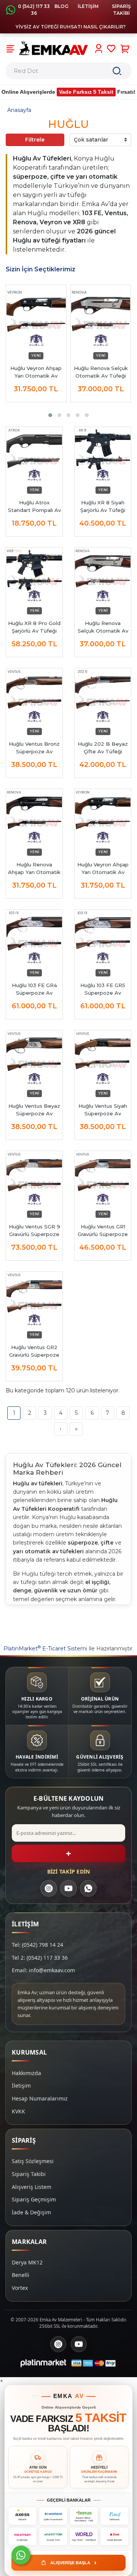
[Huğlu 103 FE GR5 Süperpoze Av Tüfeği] (103, 938)
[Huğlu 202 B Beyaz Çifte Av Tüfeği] (103, 696)
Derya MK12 (27, 2262)
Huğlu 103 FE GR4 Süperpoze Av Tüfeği (34, 989)
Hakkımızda (26, 2073)
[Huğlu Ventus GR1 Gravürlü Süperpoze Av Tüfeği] (103, 1179)
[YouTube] (68, 1888)
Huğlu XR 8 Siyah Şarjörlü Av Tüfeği (103, 506)
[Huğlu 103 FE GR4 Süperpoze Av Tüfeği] (34, 938)
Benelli (21, 2275)
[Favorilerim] (111, 49)
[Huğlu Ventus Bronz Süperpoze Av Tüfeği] (34, 696)
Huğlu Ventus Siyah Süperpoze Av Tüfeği (103, 1110)
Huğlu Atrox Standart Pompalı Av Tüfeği (34, 507)
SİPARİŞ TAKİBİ (121, 10)
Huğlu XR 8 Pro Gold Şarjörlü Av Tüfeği (34, 627)
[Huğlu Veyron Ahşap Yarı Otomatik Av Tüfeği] (36, 319)
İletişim (21, 2086)
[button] (50, 415)
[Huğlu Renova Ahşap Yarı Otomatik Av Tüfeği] (34, 817)
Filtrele (35, 140)
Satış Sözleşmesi (33, 2161)
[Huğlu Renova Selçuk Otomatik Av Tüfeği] (101, 319)
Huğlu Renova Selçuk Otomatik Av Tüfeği (101, 372)
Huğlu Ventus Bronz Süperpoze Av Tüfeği (34, 748)
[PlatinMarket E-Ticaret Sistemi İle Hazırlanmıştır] (43, 2363)
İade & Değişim (31, 2212)
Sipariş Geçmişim (34, 2199)
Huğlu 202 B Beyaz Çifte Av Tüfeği (103, 748)
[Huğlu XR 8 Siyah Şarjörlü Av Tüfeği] (103, 455)
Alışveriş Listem (32, 2187)
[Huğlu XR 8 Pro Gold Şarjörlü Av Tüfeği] (34, 576)
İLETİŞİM (88, 6)
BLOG (61, 6)
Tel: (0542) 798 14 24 (37, 1945)
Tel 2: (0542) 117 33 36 (40, 1958)
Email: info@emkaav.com (43, 1970)
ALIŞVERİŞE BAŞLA (73, 2562)
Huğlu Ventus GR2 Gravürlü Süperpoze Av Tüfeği (34, 1351)
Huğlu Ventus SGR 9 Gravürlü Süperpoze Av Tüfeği (34, 1231)
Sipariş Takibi (29, 2174)
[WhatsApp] (88, 1888)
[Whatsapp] (21, 2555)
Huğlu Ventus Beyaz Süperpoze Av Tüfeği (34, 1110)
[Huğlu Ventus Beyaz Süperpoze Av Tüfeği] (34, 1058)
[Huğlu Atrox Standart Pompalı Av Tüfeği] (34, 455)
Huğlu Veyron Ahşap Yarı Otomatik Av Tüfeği (103, 869)
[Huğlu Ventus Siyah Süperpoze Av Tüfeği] (103, 1058)
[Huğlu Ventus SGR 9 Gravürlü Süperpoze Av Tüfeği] (34, 1179)
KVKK (18, 2111)
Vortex (20, 2288)
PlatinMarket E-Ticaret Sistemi (45, 1649)
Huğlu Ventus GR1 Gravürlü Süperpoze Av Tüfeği (103, 1231)
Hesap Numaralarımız (40, 2098)
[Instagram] (49, 1888)
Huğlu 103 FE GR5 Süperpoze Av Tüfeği (103, 989)
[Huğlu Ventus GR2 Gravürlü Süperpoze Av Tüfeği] (34, 1300)
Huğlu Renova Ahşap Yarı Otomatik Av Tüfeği (34, 869)
